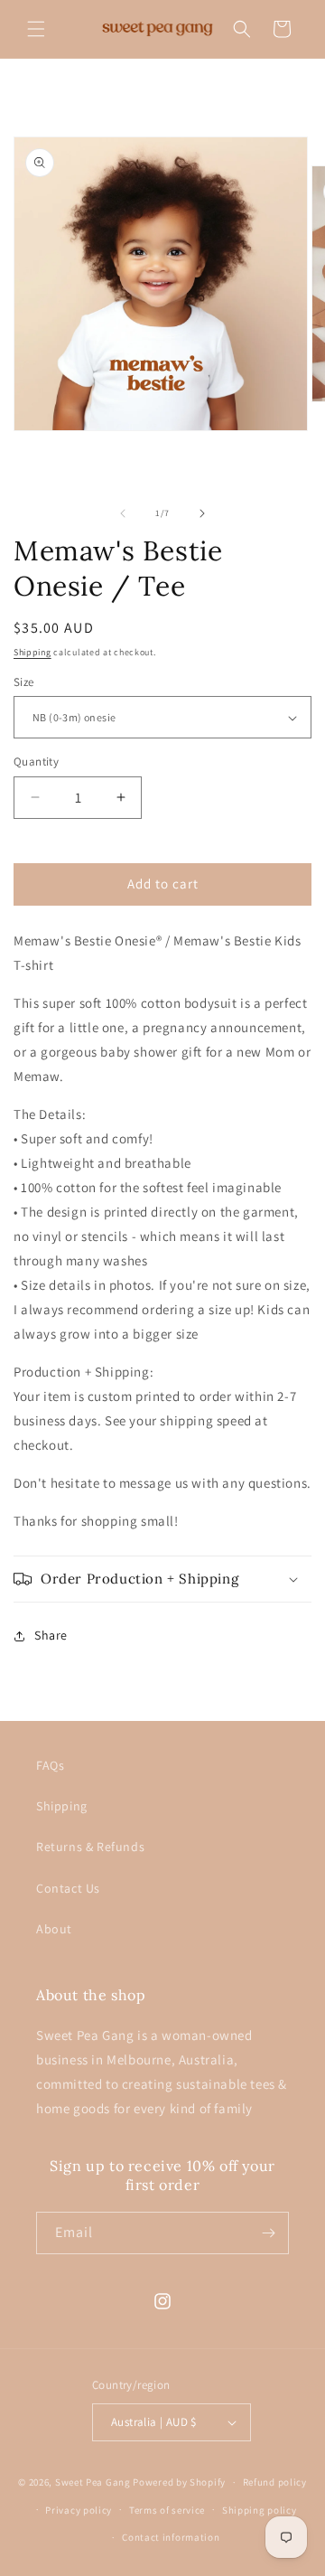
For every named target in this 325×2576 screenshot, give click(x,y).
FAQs (50, 1765)
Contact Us (68, 1888)
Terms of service (167, 2510)
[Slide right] (202, 513)
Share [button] (51, 1635)
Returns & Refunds (90, 1847)
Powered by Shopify (179, 2482)
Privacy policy (79, 2510)
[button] (36, 29)
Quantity (36, 762)
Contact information (171, 2537)
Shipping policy (260, 2510)
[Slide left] (123, 513)
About (54, 1929)
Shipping (32, 652)
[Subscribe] (268, 2233)
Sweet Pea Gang (93, 2482)
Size (24, 682)
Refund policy (275, 2482)
